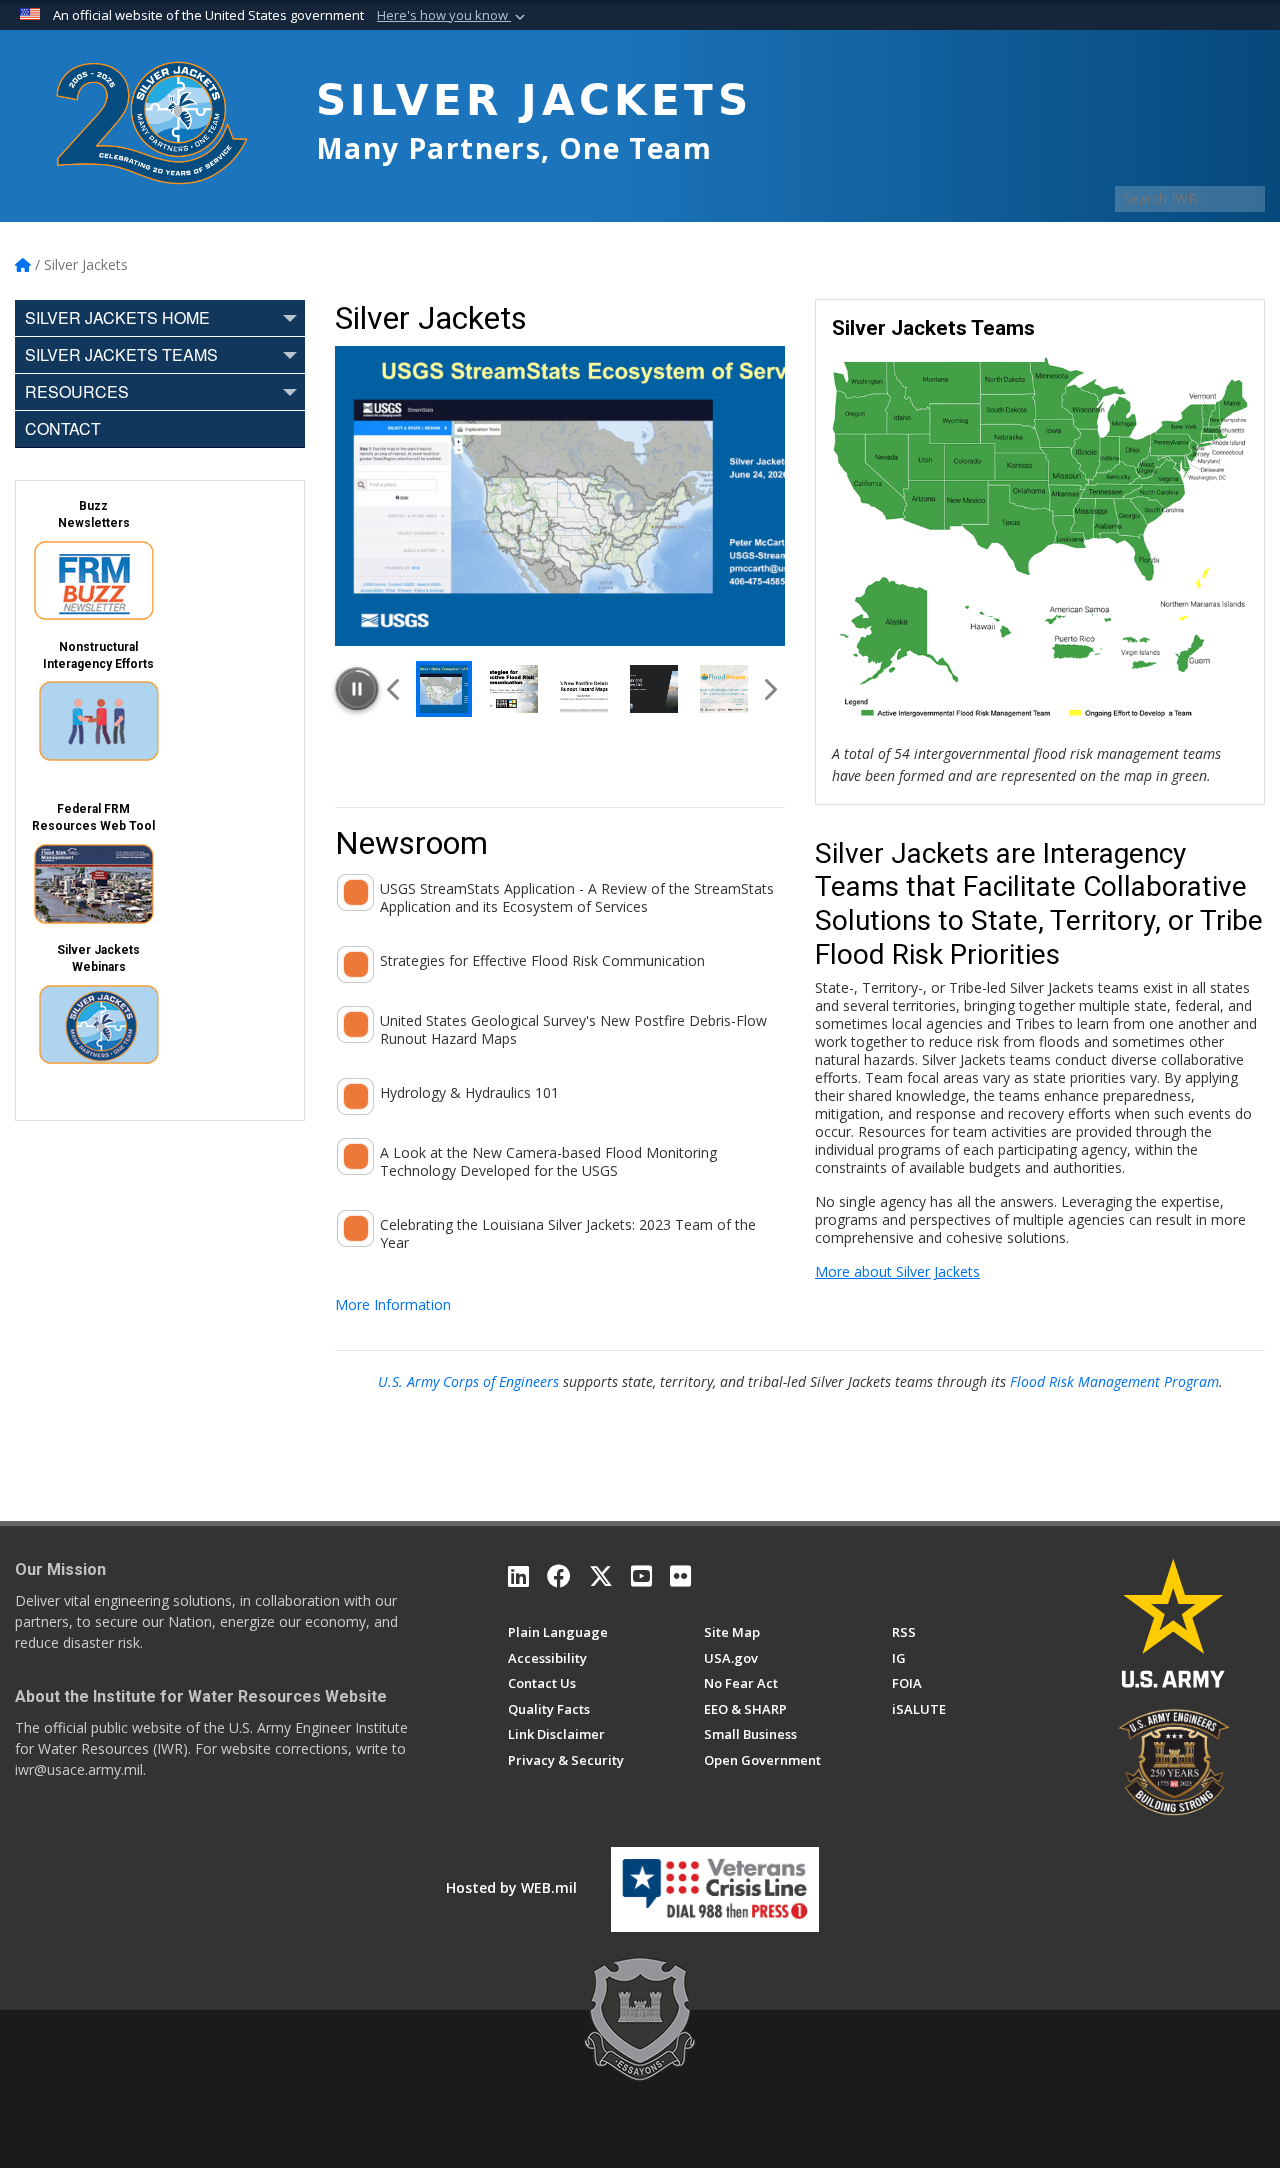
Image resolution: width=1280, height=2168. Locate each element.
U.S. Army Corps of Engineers (468, 1381)
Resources (77, 391)
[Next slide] (769, 689)
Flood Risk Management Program (1114, 1381)
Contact (63, 428)
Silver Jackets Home (117, 317)
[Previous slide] (395, 689)
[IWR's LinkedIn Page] (518, 1576)
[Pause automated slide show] (357, 689)
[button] (453, 16)
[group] (560, 496)
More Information (393, 1304)
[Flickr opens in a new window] (680, 1576)
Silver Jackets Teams (121, 354)
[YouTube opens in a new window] (641, 1576)
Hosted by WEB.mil (511, 1887)
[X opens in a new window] (601, 1576)
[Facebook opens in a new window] (559, 1576)
